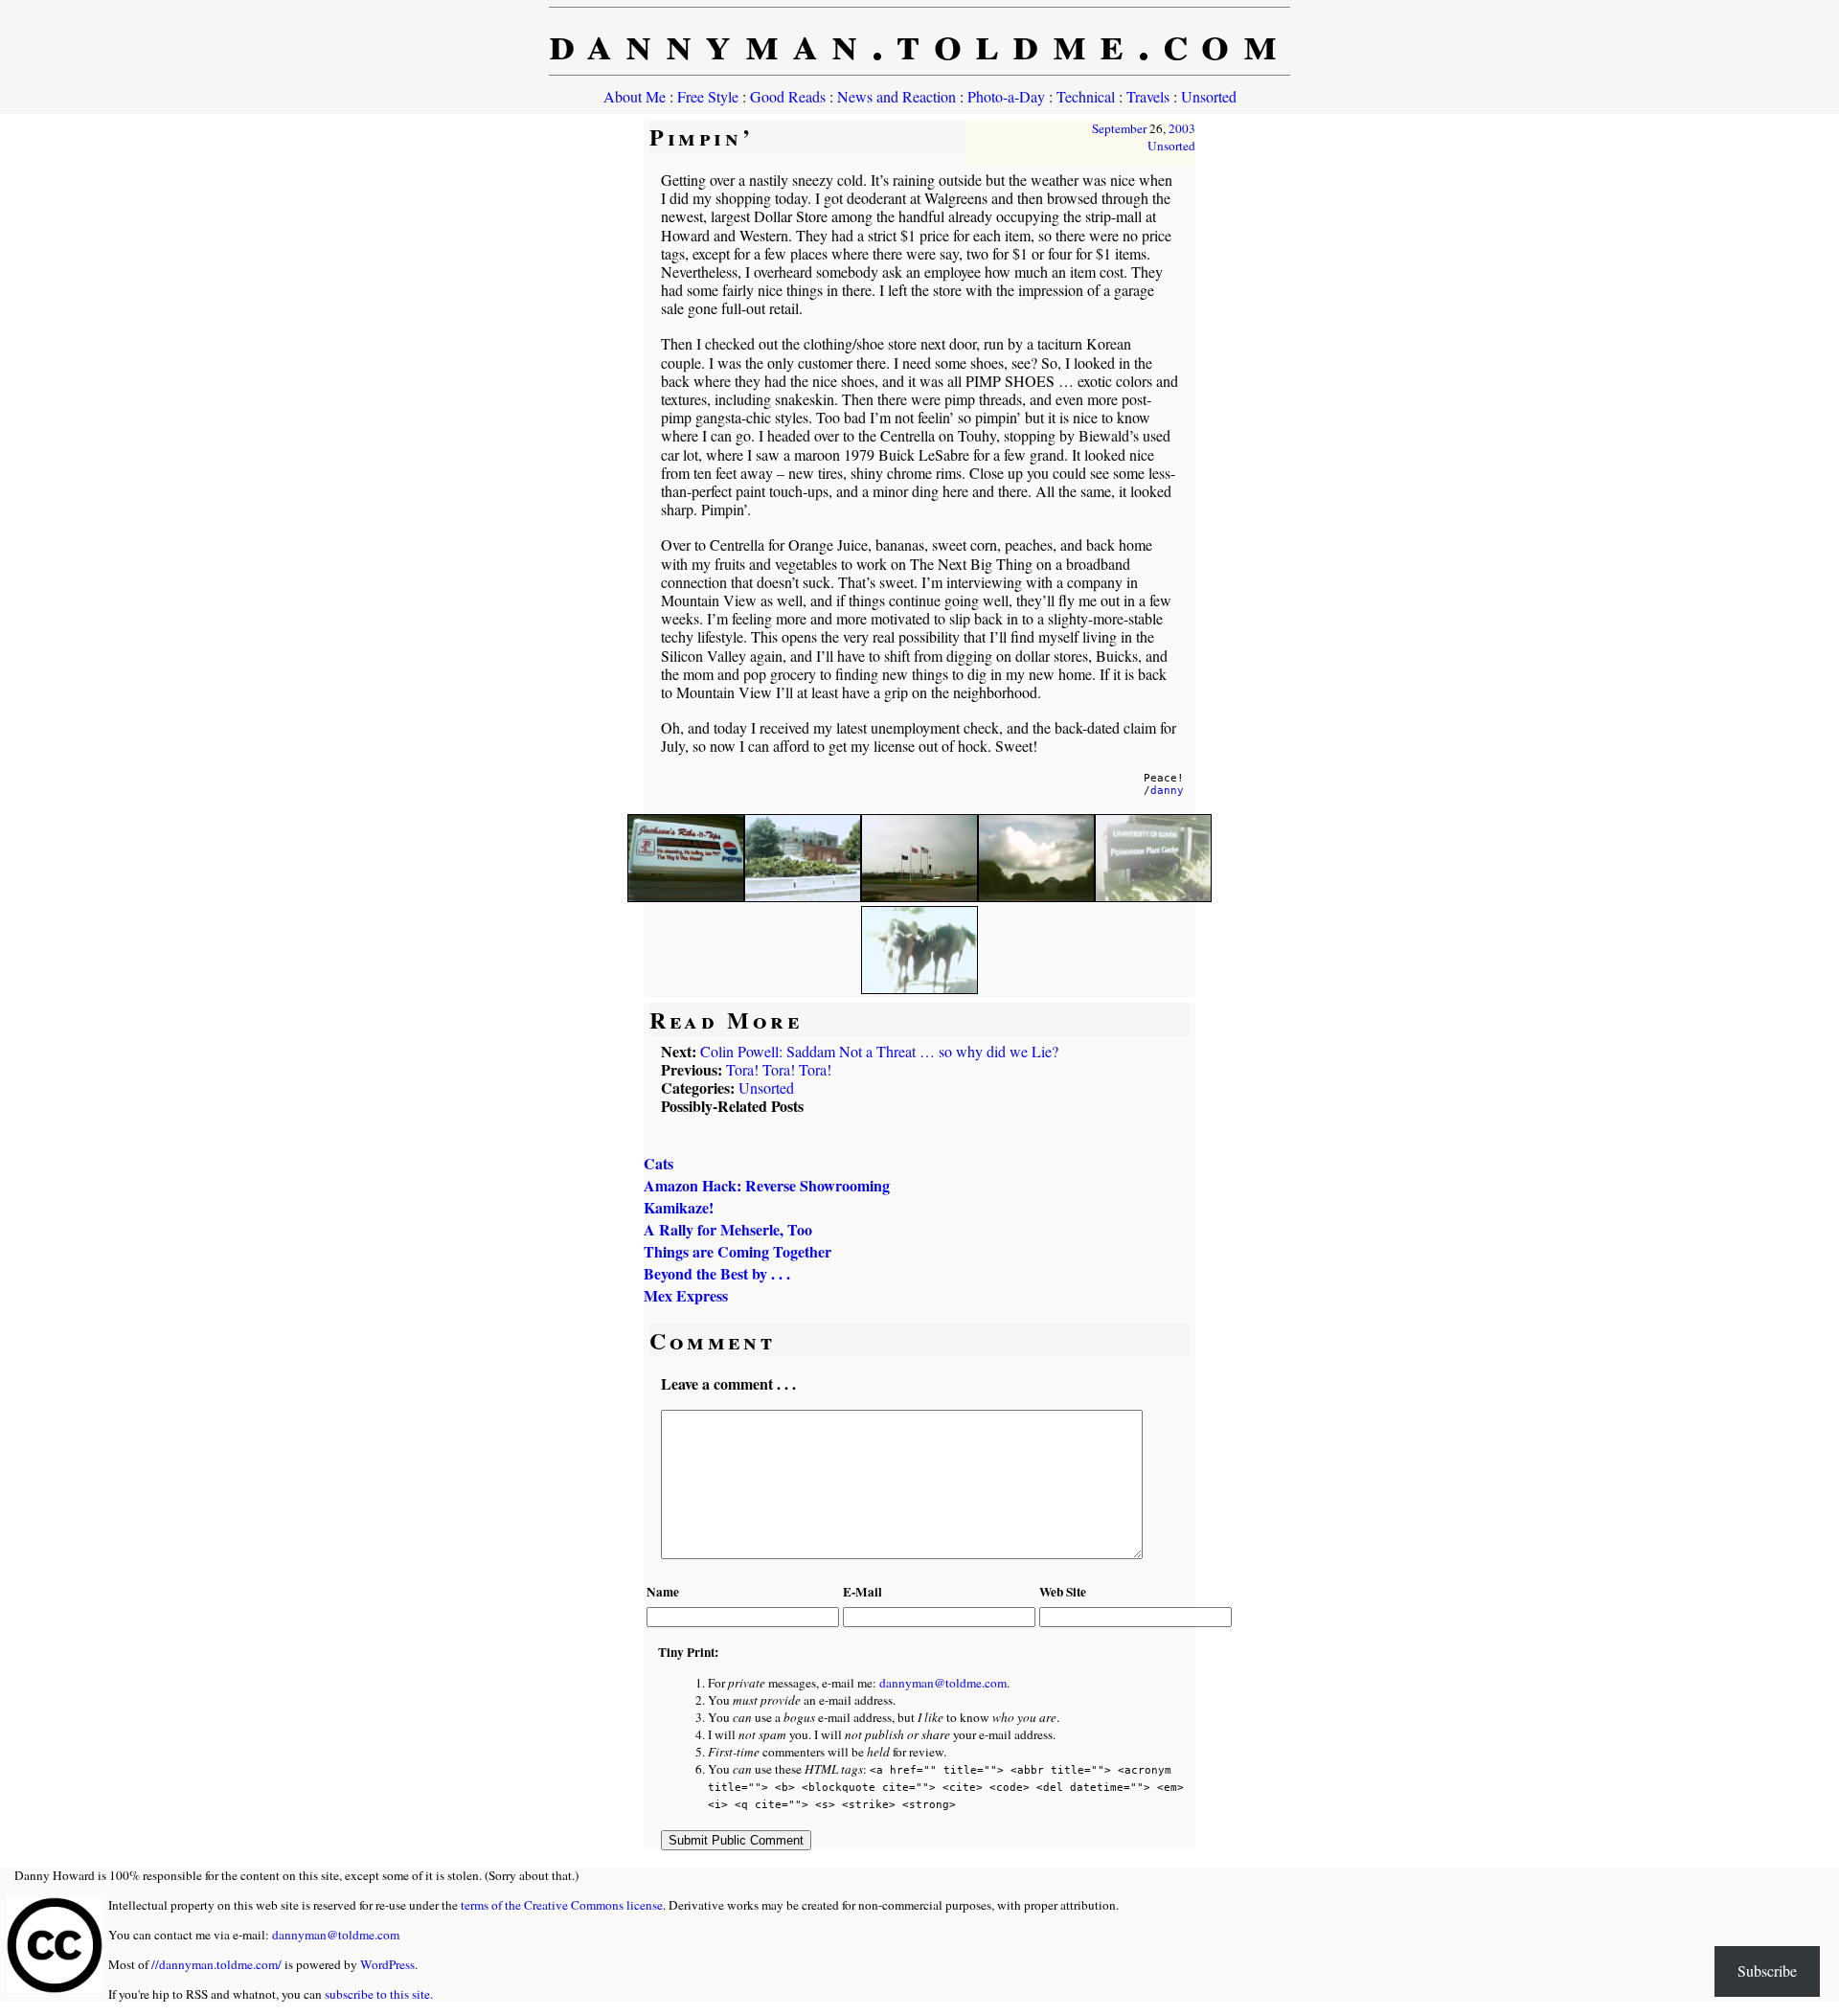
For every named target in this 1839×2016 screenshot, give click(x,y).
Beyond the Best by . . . (717, 1273)
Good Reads (788, 96)
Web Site (1063, 1592)
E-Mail (863, 1592)
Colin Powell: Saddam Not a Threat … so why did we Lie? (879, 1051)
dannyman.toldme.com (920, 41)
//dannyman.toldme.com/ (216, 1964)
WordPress (387, 1964)
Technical (1086, 96)
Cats (658, 1163)
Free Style (708, 96)
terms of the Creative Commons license (562, 1905)
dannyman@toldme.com (943, 1683)
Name (663, 1592)
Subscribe (1767, 1971)
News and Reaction (897, 96)
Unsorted (1209, 96)
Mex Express (686, 1295)
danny (1167, 791)
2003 (1182, 128)
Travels (1148, 96)
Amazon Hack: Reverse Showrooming (767, 1185)
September (1119, 128)
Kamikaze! (679, 1207)
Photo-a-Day (1006, 96)
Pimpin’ (701, 136)
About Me (635, 96)
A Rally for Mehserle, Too (728, 1229)
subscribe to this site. (379, 1994)
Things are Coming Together (738, 1251)
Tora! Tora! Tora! (779, 1069)
